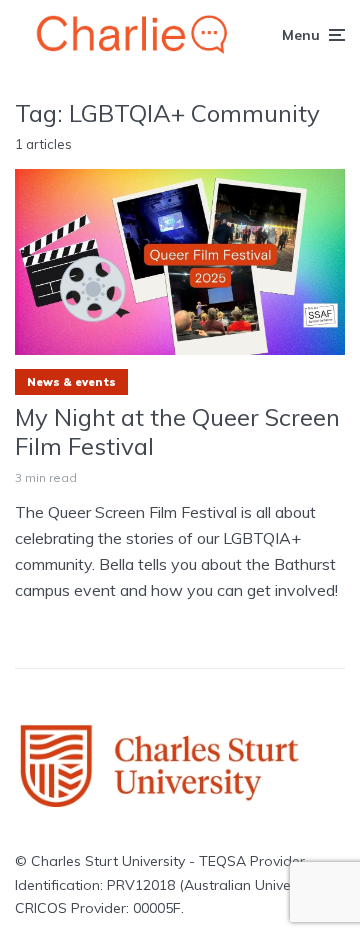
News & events (71, 382)
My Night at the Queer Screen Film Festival (177, 432)
